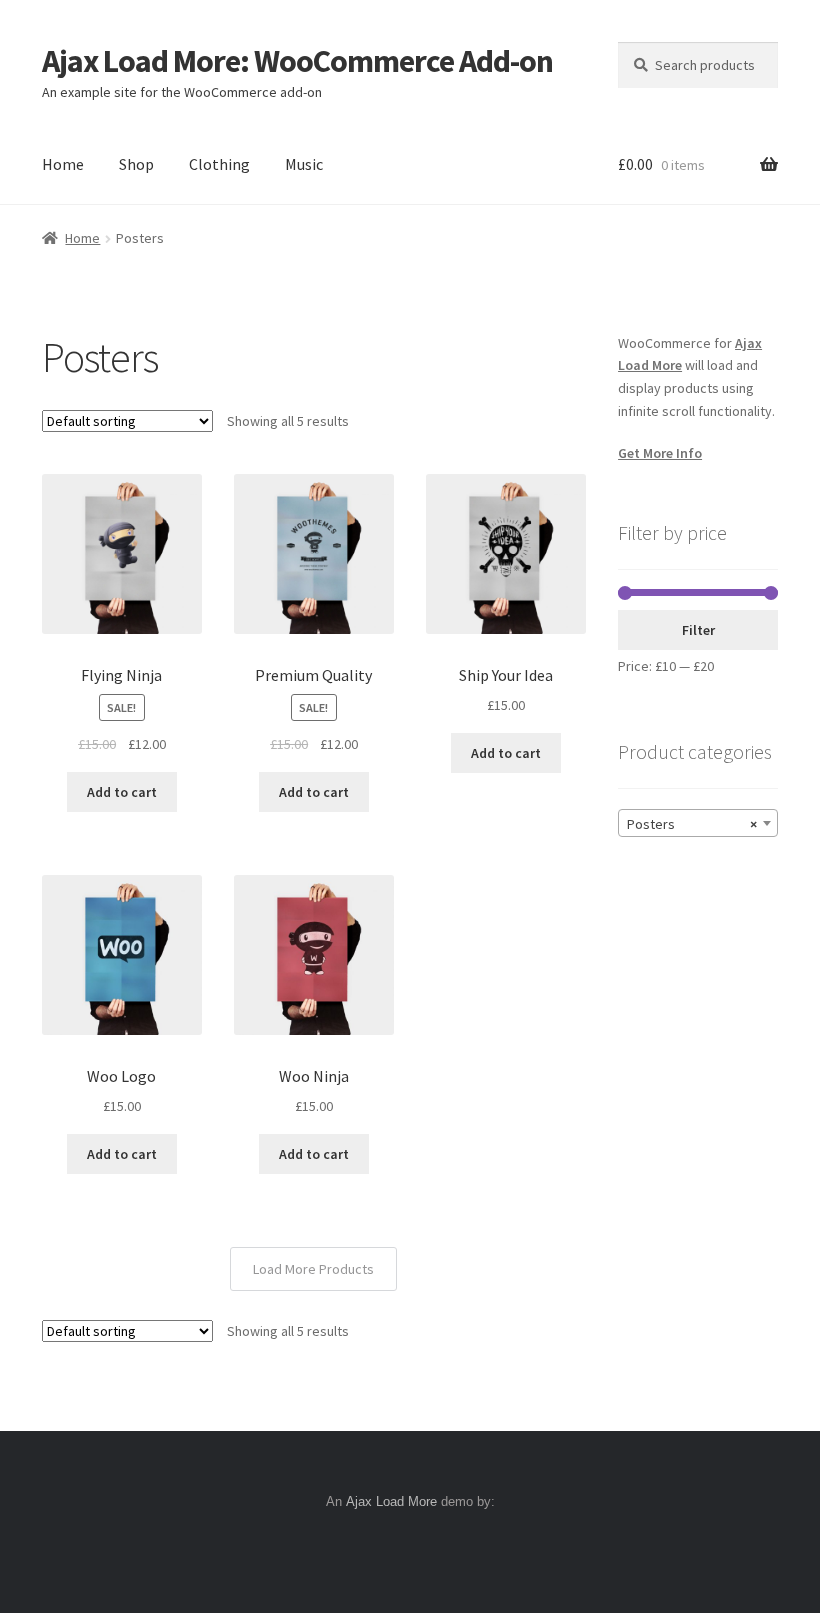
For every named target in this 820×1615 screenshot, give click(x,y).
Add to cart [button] (122, 792)
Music (304, 164)
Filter (698, 630)
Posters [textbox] (692, 824)
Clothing (219, 164)
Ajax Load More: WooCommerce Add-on (297, 61)
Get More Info (660, 453)
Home (63, 164)
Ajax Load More (391, 1501)
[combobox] (698, 823)
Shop (136, 164)
